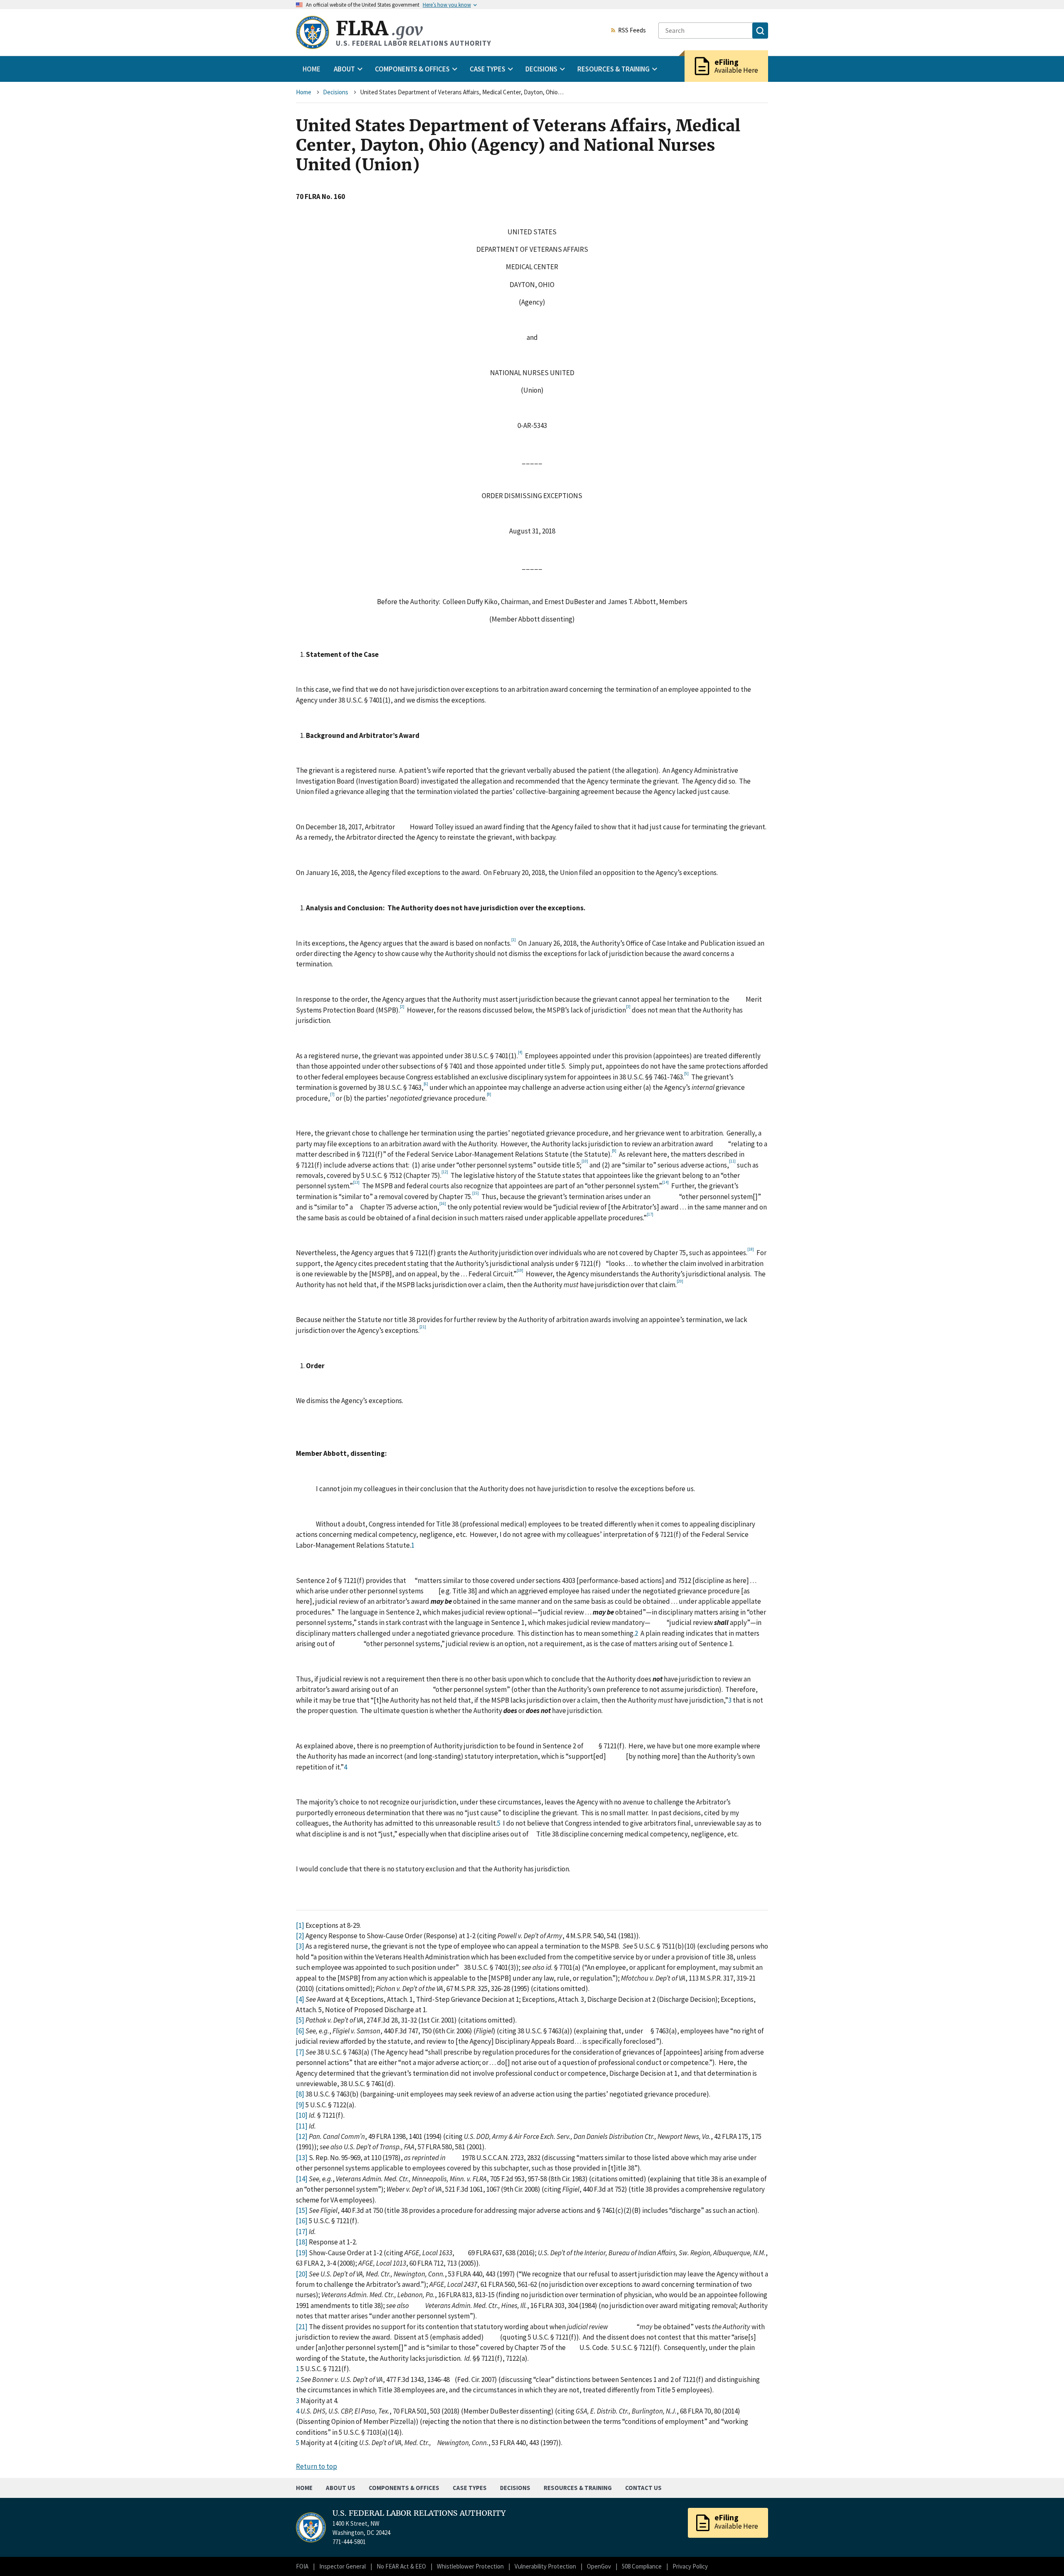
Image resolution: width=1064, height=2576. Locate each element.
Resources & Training (578, 2488)
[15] (302, 2210)
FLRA (379, 28)
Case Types (470, 2488)
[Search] (760, 31)
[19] (302, 2253)
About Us (341, 2488)
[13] (302, 2158)
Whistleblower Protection (470, 2566)
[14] (302, 2179)
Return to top (316, 2466)
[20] (302, 2274)
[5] (300, 2020)
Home (312, 69)
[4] (300, 1999)
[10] (302, 2115)
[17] (302, 2232)
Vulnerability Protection (545, 2566)
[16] (302, 2221)
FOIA (302, 2566)
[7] (300, 2052)
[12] (302, 2136)
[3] (300, 1946)
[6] (300, 2031)
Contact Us (643, 2488)
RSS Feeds (632, 31)
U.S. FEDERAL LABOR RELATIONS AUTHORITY (419, 2513)
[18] (302, 2242)
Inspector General (342, 2566)
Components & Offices (404, 2488)
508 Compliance (642, 2566)
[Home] (313, 32)
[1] (300, 1925)
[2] (300, 1936)
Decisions (336, 92)
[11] (302, 2126)
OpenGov (599, 2566)
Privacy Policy (690, 2566)
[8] (300, 2094)
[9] (300, 2105)
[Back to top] (1043, 2555)
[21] (302, 2327)
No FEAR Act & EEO (401, 2566)
